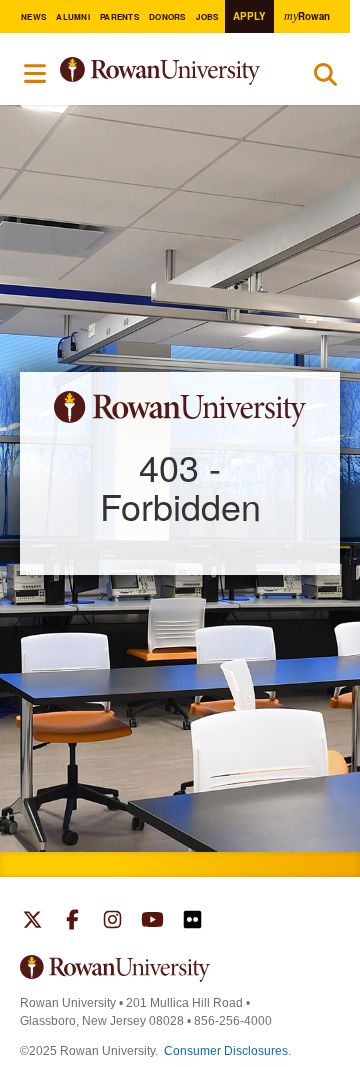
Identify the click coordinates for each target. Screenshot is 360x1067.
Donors (167, 16)
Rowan (307, 16)
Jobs (207, 16)
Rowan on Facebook (72, 922)
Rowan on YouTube (152, 922)
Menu (36, 74)
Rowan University (172, 71)
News (33, 16)
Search (325, 79)
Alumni (72, 16)
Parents (119, 16)
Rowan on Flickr (192, 922)
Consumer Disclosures (226, 1051)
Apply (249, 16)
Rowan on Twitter (32, 922)
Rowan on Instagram (112, 922)
